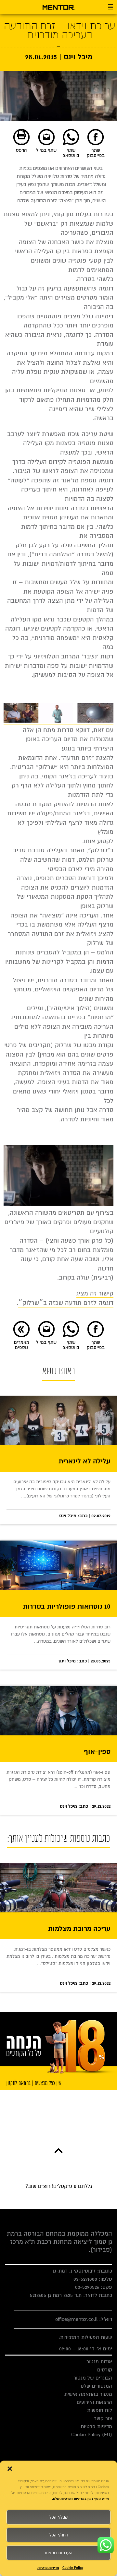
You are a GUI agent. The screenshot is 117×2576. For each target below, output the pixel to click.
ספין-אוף (97, 1752)
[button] (10, 2469)
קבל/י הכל (58, 2517)
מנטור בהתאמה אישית (88, 2394)
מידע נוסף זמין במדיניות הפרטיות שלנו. (80, 2499)
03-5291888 (85, 2279)
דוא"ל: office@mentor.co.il (84, 2319)
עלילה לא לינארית (84, 1462)
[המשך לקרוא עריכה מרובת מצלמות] (58, 1888)
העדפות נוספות (58, 2553)
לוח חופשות (100, 2410)
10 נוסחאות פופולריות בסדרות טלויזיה (67, 1607)
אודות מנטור (99, 2362)
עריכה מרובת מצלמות (79, 1929)
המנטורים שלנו (96, 2386)
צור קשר (103, 2418)
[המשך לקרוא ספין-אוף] (58, 1711)
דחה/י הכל (59, 2535)
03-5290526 (87, 2287)
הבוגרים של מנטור (93, 2378)
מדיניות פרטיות (48, 2568)
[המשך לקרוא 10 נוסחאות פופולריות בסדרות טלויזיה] (58, 1565)
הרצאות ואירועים (94, 2402)
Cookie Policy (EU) (92, 2435)
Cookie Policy (73, 2568)
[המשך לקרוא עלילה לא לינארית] (58, 1420)
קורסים (105, 2370)
